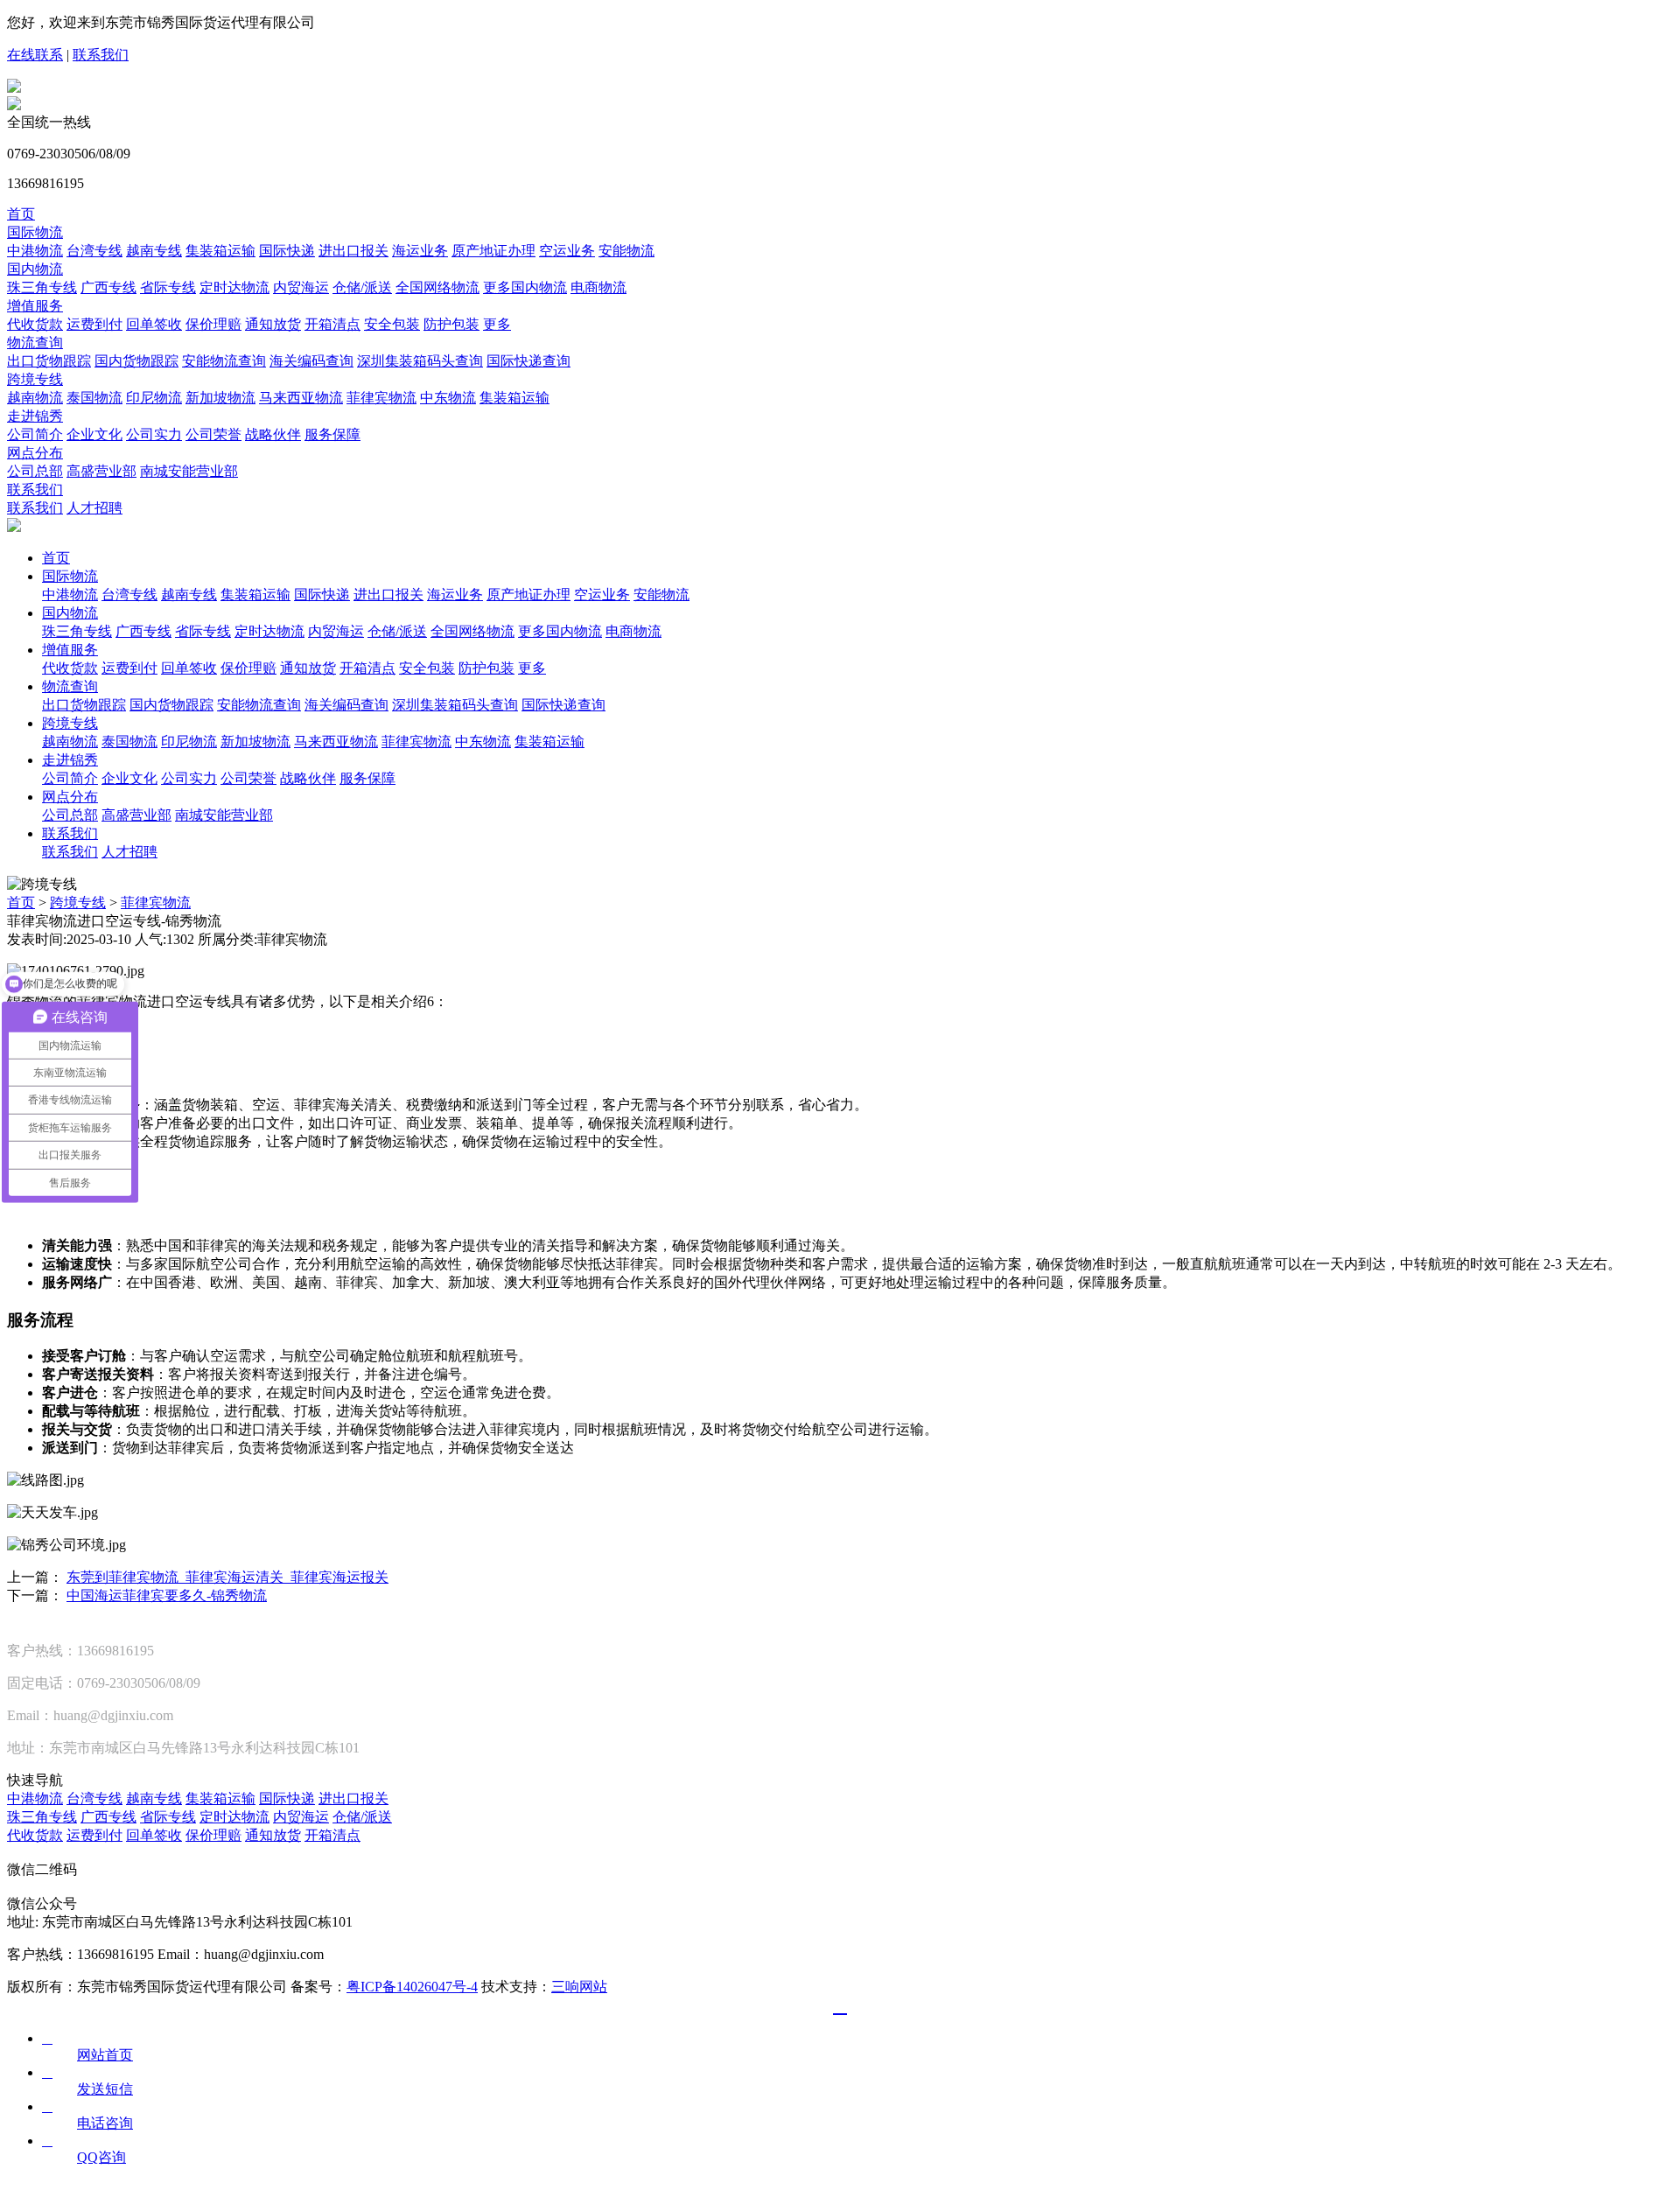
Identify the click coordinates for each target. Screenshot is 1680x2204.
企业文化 (94, 434)
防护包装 (451, 324)
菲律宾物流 (381, 398)
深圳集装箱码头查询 (420, 361)
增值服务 (35, 306)
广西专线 (108, 287)
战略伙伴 (273, 434)
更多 (497, 324)
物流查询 (35, 343)
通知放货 (273, 324)
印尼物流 (154, 398)
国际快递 (287, 251)
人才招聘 (94, 508)
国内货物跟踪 (136, 361)
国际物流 (35, 232)
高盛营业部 (101, 471)
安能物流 (626, 251)
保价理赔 (213, 324)
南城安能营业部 (189, 471)
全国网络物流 (437, 287)
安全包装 (392, 324)
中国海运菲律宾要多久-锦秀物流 (167, 1595)
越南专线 (154, 251)
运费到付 (94, 324)
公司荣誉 (213, 434)
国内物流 (35, 269)
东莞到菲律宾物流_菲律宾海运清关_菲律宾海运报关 (227, 1577)
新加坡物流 (220, 398)
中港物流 (35, 251)
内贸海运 (301, 287)
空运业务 (567, 251)
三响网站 (579, 1987)
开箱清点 (332, 324)
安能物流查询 (224, 361)
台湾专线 (94, 251)
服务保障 (332, 434)
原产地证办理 (493, 251)
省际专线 (168, 287)
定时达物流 (234, 287)
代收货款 (35, 324)
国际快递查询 (528, 361)
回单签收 (154, 324)
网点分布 (35, 453)
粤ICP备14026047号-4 (412, 1987)
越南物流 (35, 398)
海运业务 (420, 251)
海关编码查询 (311, 361)
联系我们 (101, 55)
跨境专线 (35, 379)
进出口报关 (353, 251)
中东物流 (448, 398)
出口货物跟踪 (49, 361)
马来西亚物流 (301, 398)
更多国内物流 (525, 287)
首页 (21, 214)
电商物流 (598, 287)
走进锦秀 (35, 416)
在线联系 (35, 55)
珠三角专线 (42, 287)
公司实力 (154, 434)
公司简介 (35, 434)
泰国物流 (94, 398)
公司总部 (35, 471)
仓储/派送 (362, 287)
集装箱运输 (220, 251)
